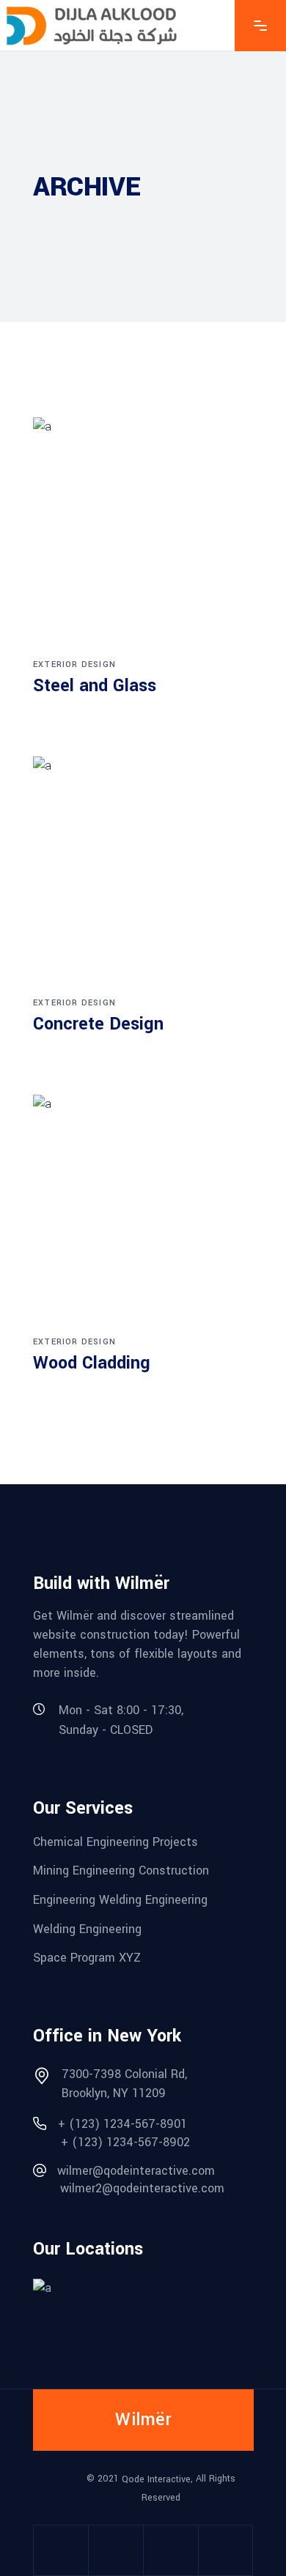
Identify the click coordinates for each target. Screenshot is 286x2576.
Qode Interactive (156, 2479)
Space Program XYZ (87, 1958)
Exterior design (74, 665)
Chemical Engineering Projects (115, 1841)
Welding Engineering (87, 1928)
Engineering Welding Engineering (120, 1900)
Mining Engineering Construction (121, 1870)
